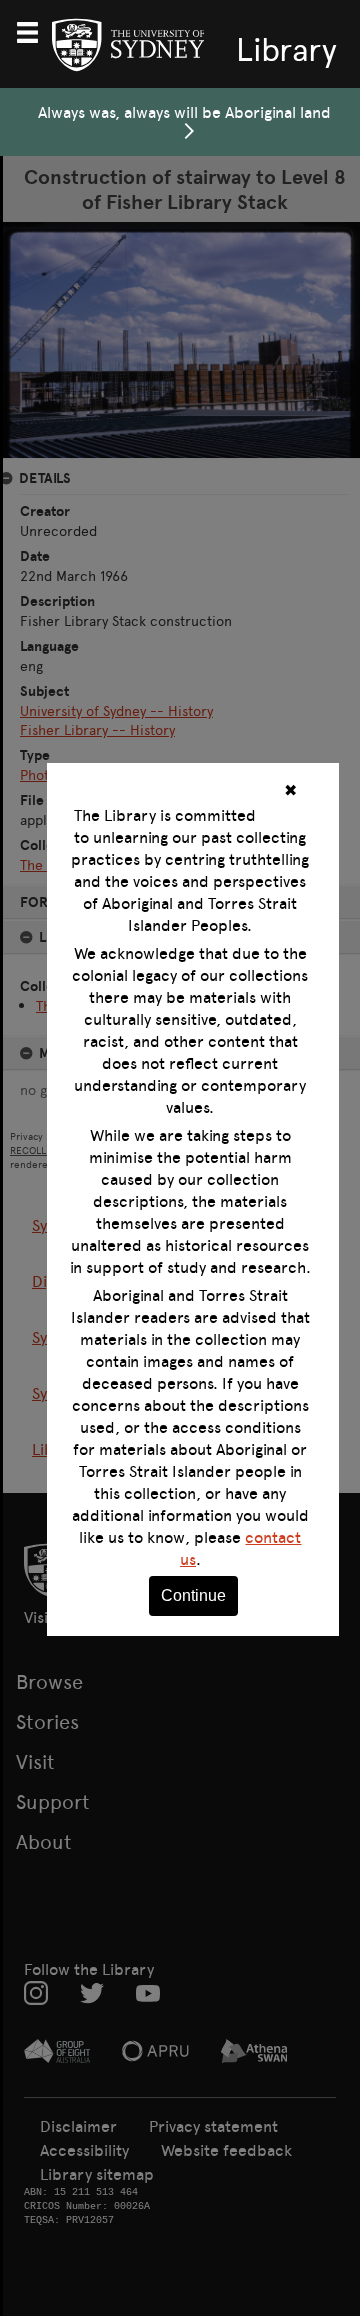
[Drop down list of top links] (36, 30)
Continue (193, 1595)
